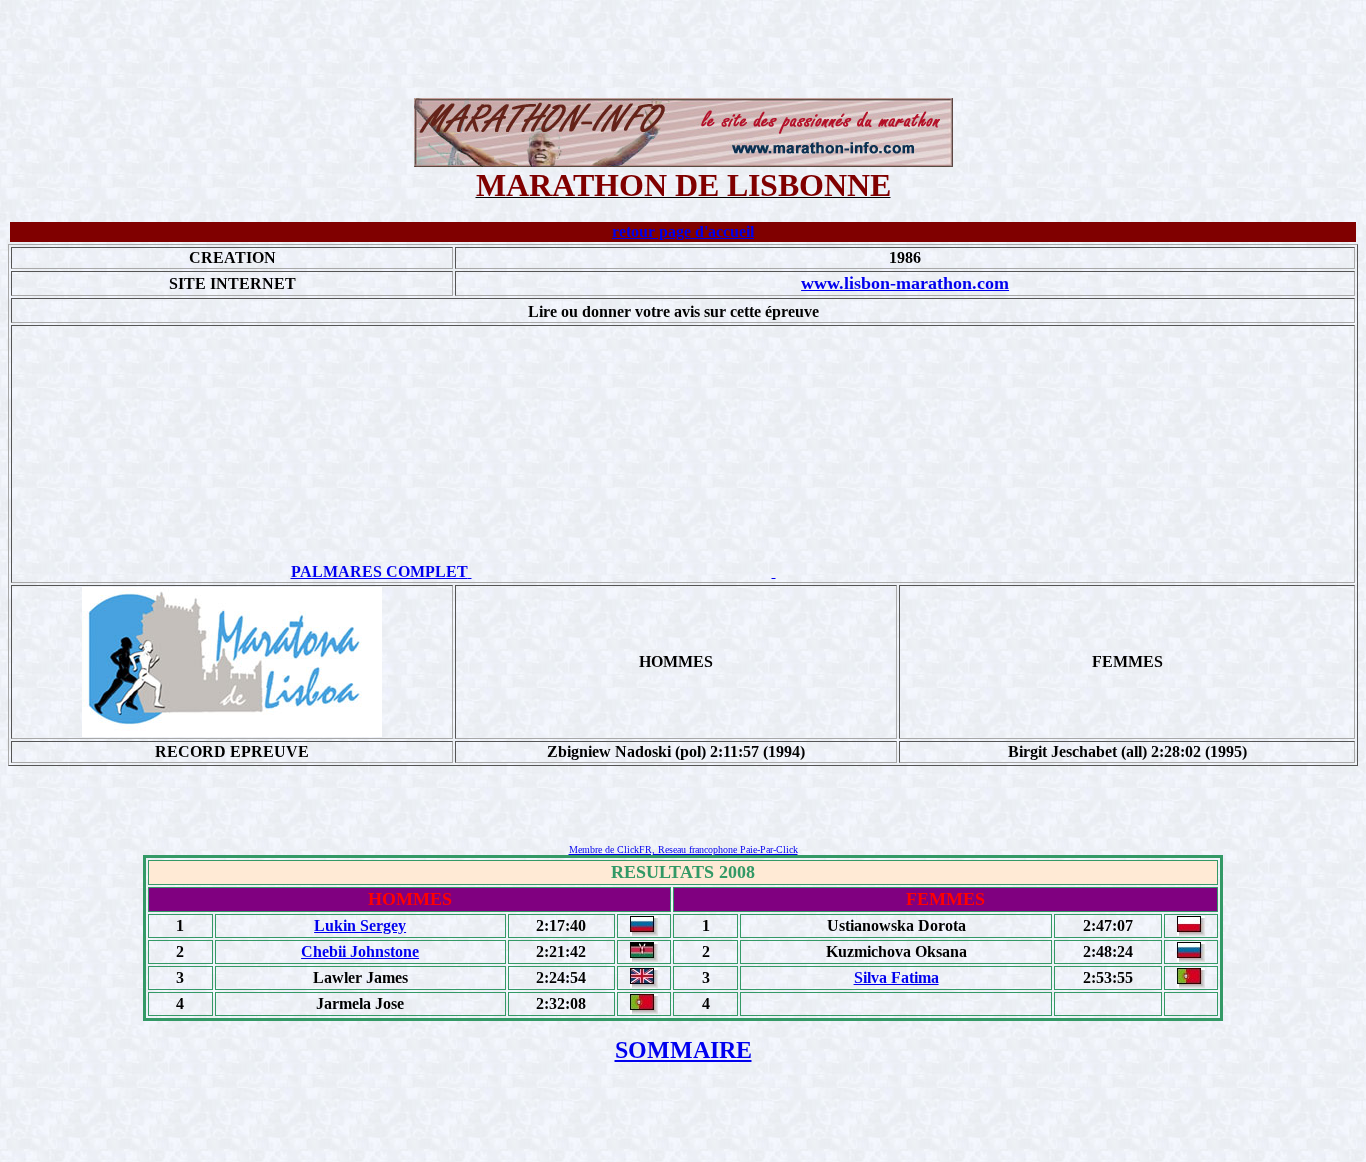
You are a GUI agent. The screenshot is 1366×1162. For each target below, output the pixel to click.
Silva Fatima (896, 977)
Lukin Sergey (360, 925)
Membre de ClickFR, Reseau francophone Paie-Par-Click (683, 849)
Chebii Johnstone (360, 951)
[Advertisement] (683, 53)
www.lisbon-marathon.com (905, 283)
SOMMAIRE (683, 1050)
